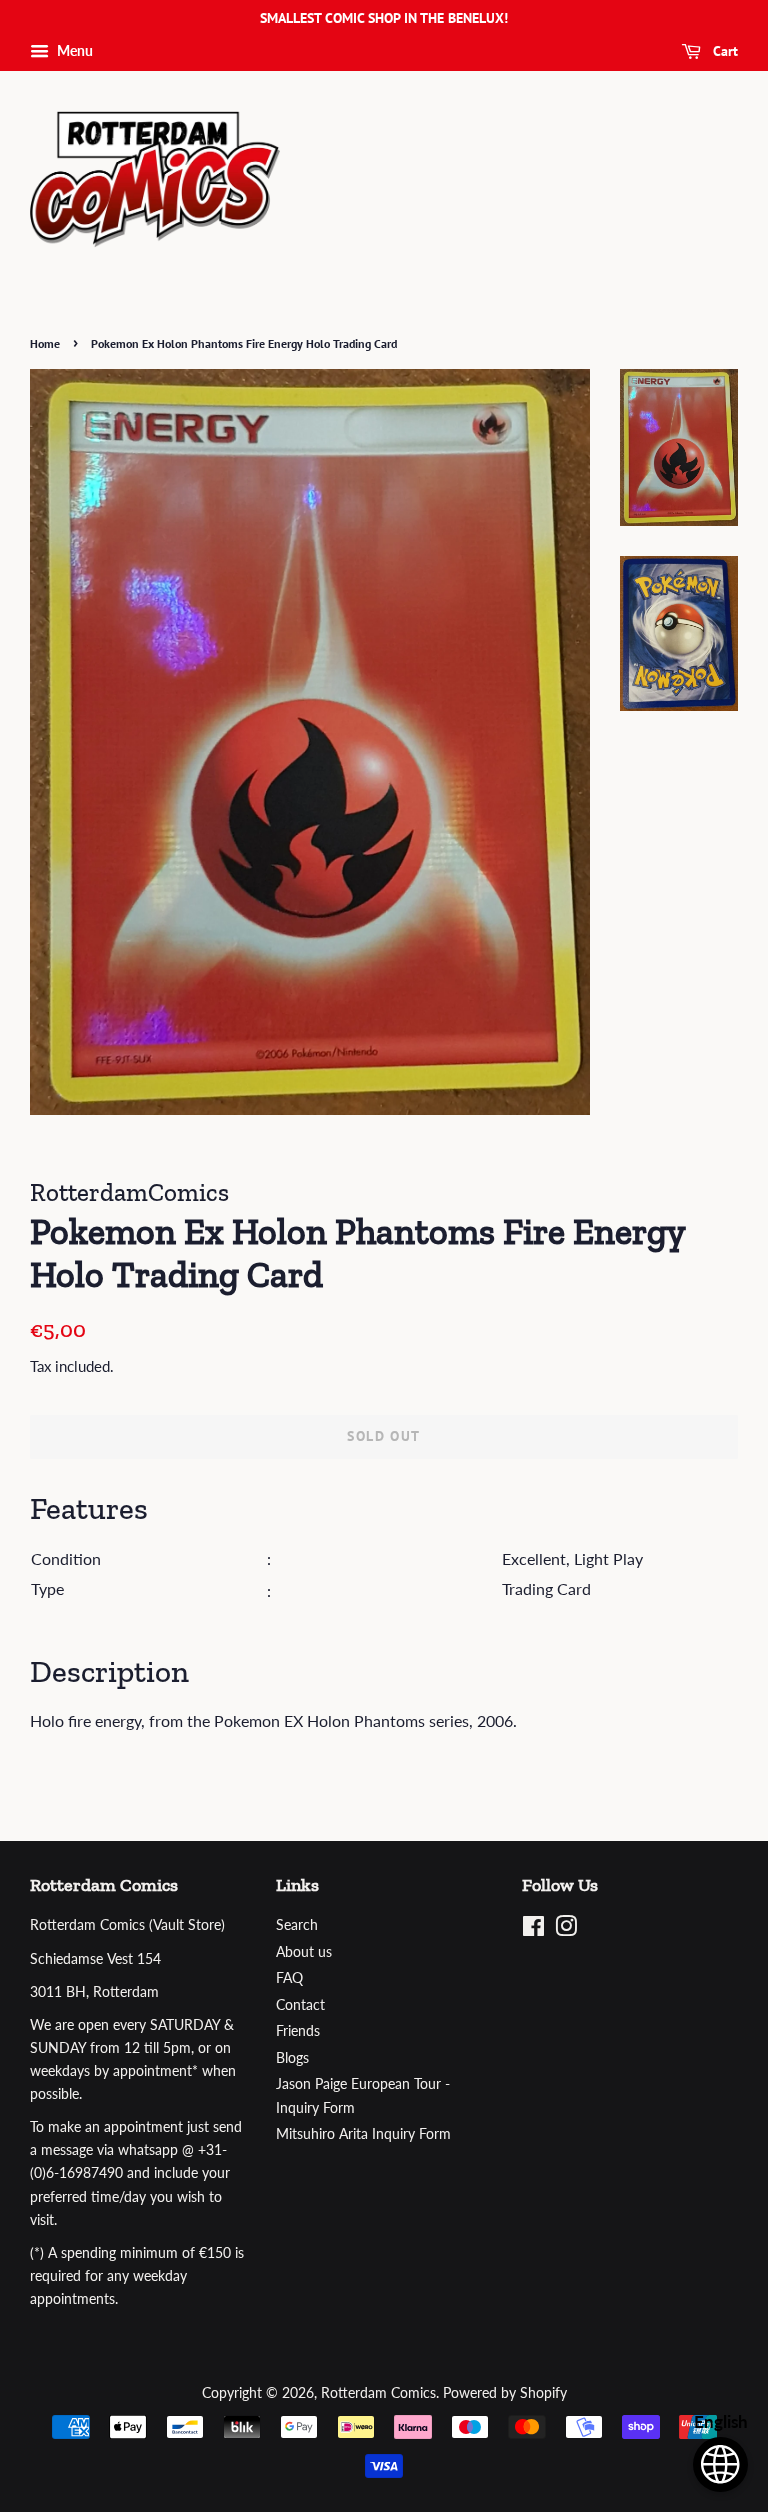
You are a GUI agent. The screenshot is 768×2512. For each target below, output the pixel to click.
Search (297, 1925)
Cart (723, 51)
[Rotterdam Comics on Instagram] (566, 1930)
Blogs (292, 2058)
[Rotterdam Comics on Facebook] (533, 1930)
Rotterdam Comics (378, 2393)
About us (304, 1952)
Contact (300, 2005)
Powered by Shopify (505, 2393)
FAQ (289, 1978)
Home (45, 343)
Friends (298, 2031)
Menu (73, 50)
